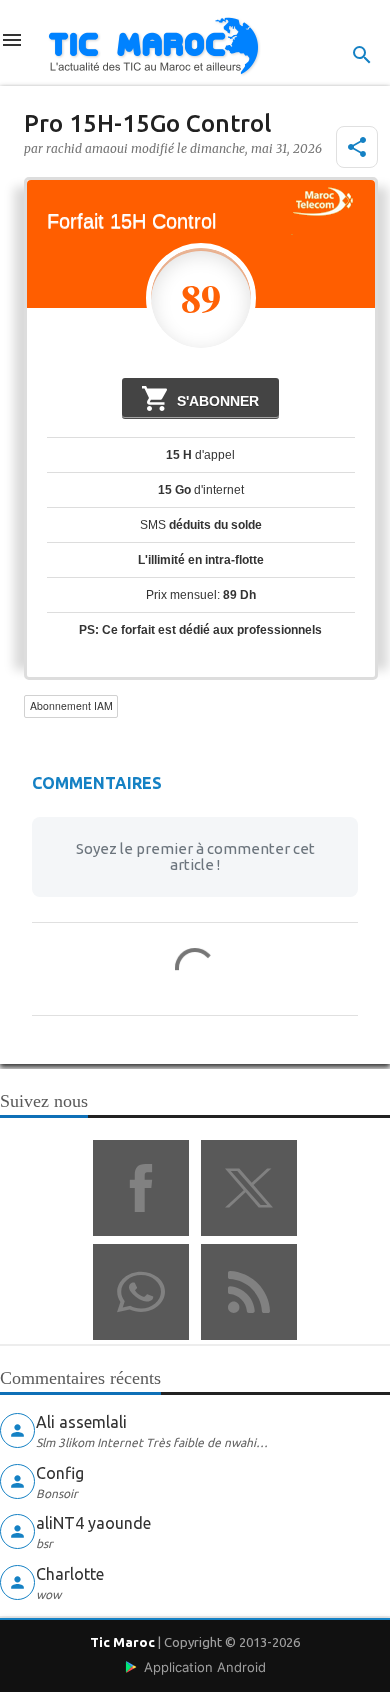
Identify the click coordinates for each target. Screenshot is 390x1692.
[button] (357, 147)
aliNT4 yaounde (93, 1523)
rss (249, 1292)
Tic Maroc (122, 1642)
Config (60, 1473)
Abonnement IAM (71, 705)
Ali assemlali (81, 1422)
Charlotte (70, 1574)
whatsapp (141, 1292)
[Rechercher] (362, 55)
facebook (141, 1188)
